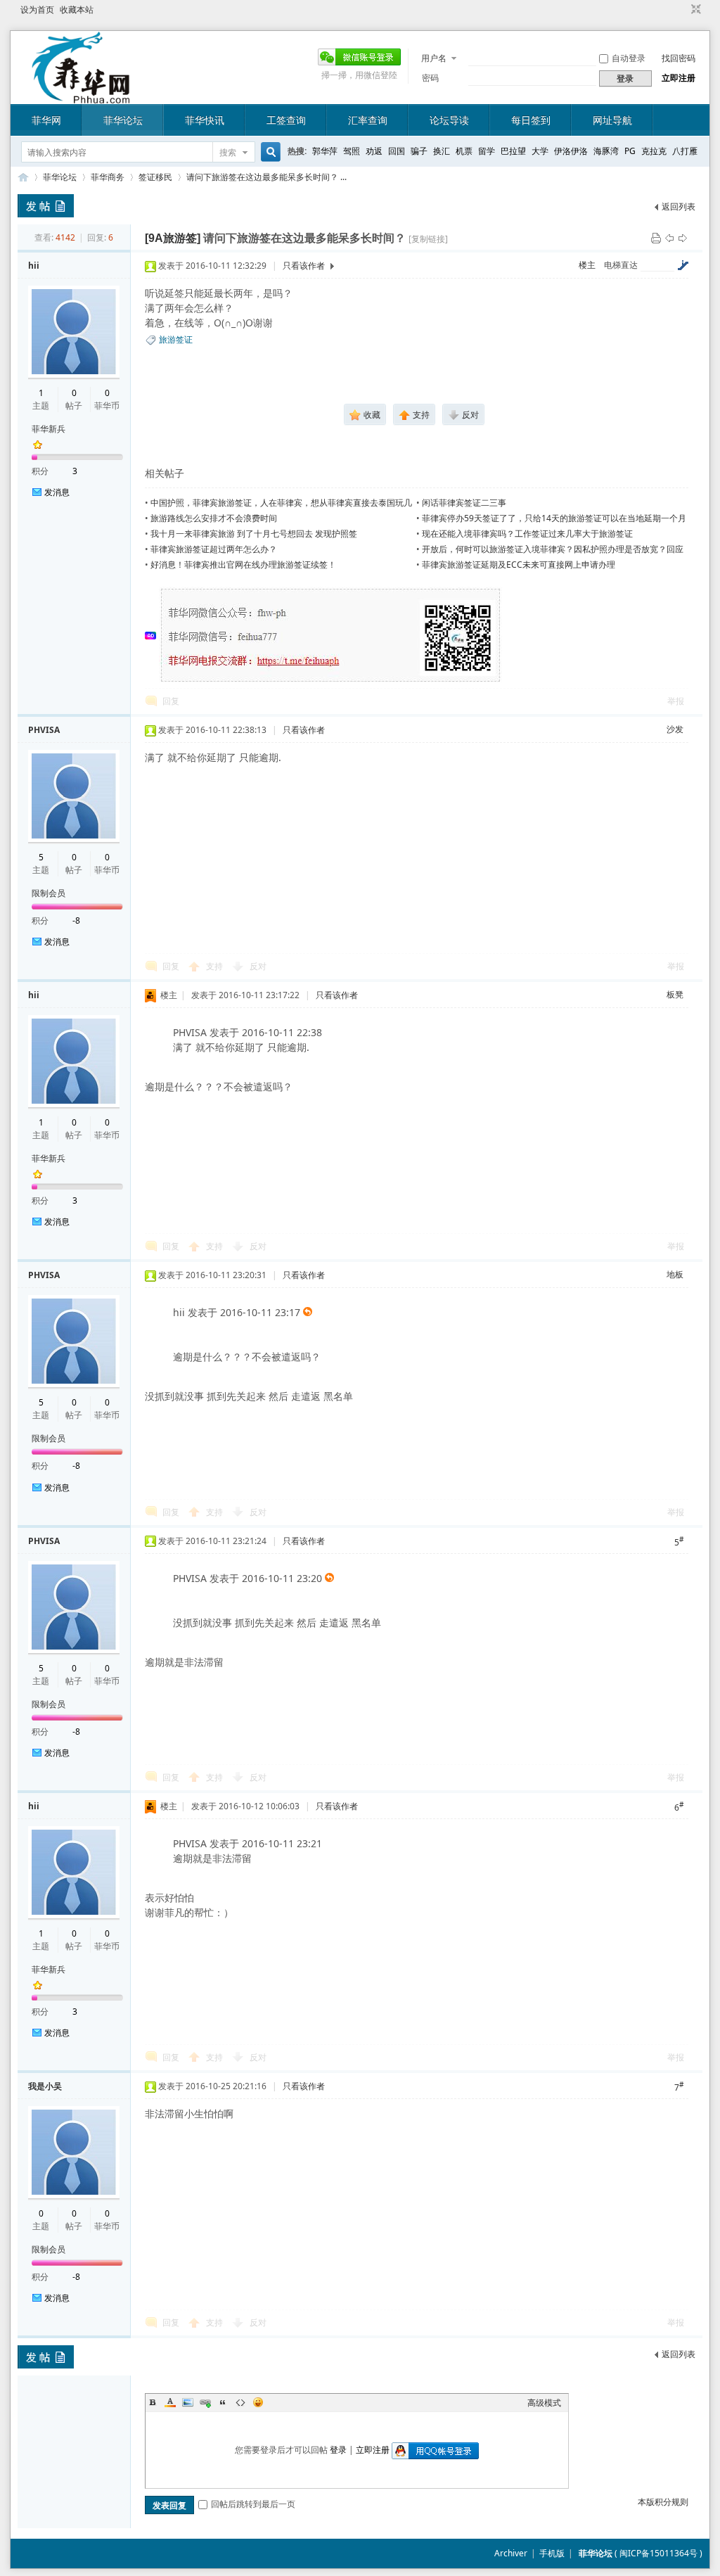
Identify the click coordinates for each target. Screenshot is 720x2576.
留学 (487, 151)
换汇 (442, 151)
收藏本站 (77, 9)
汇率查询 (368, 120)
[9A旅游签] (173, 238)
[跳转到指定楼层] (683, 265)
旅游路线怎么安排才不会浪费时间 (214, 518)
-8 (76, 920)
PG (630, 151)
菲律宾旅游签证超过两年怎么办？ (214, 549)
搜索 (228, 152)
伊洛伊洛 (571, 151)
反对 (258, 966)
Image (188, 2402)
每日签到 (531, 120)
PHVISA (44, 730)
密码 (430, 78)
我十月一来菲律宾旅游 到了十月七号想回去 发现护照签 (254, 534)
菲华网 (46, 120)
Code (240, 2402)
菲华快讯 (205, 120)
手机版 (552, 2553)
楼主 (587, 265)
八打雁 (685, 151)
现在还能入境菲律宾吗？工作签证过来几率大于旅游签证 (527, 534)
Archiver (511, 2553)
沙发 (675, 729)
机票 (464, 151)
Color (170, 2402)
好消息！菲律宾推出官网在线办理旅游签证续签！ (243, 565)
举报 (676, 701)
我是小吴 (45, 2086)
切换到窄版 (694, 10)
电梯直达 (621, 265)
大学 (540, 151)
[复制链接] (428, 239)
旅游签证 (176, 339)
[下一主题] (683, 237)
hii (34, 266)
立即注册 (679, 78)
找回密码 (679, 58)
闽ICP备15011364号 (658, 2553)
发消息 (57, 492)
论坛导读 (449, 120)
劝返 (374, 151)
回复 (171, 701)
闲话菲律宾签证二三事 (464, 503)
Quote (223, 2402)
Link (205, 2402)
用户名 (434, 58)
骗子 (419, 151)
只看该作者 (304, 266)
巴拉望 (513, 151)
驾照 (352, 151)
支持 (216, 966)
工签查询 (286, 120)
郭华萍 (325, 151)
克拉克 (654, 151)
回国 (397, 151)
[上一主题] (669, 237)
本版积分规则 (663, 2502)
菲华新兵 (49, 429)
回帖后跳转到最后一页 (253, 2504)
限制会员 (49, 893)
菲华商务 (108, 177)
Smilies (258, 2402)
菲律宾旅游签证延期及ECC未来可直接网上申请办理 (519, 565)
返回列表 (679, 206)
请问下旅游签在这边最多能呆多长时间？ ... (266, 177)
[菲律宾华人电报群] (331, 681)
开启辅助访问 (683, 10)
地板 (675, 1274)
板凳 (675, 994)
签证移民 (155, 177)
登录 (338, 2450)
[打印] (656, 237)
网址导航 (612, 120)
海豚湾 (606, 151)
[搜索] (269, 152)
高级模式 (544, 2403)
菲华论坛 (123, 120)
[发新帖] (46, 206)
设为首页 (37, 9)
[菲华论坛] (81, 95)
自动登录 (629, 58)
